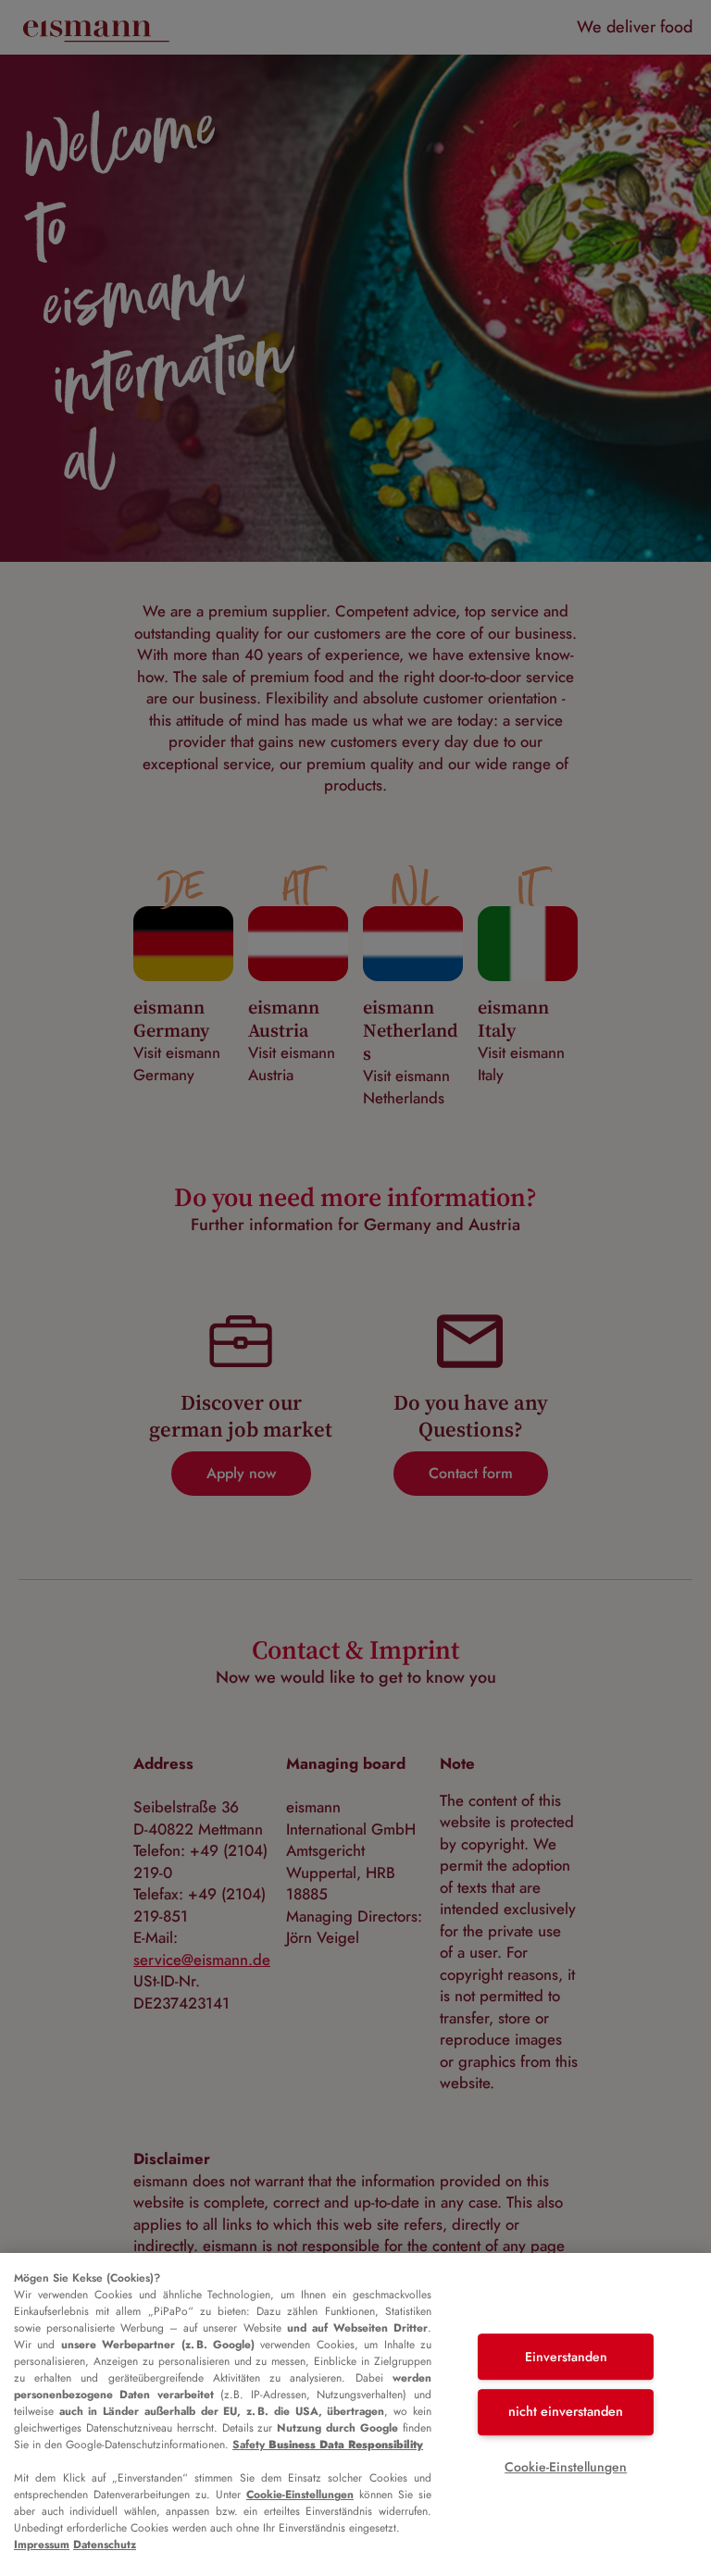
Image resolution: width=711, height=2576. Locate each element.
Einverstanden (566, 2357)
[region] (355, 2414)
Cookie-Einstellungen (300, 2495)
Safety (328, 2445)
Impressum (42, 2545)
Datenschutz (105, 2545)
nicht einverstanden (566, 2411)
